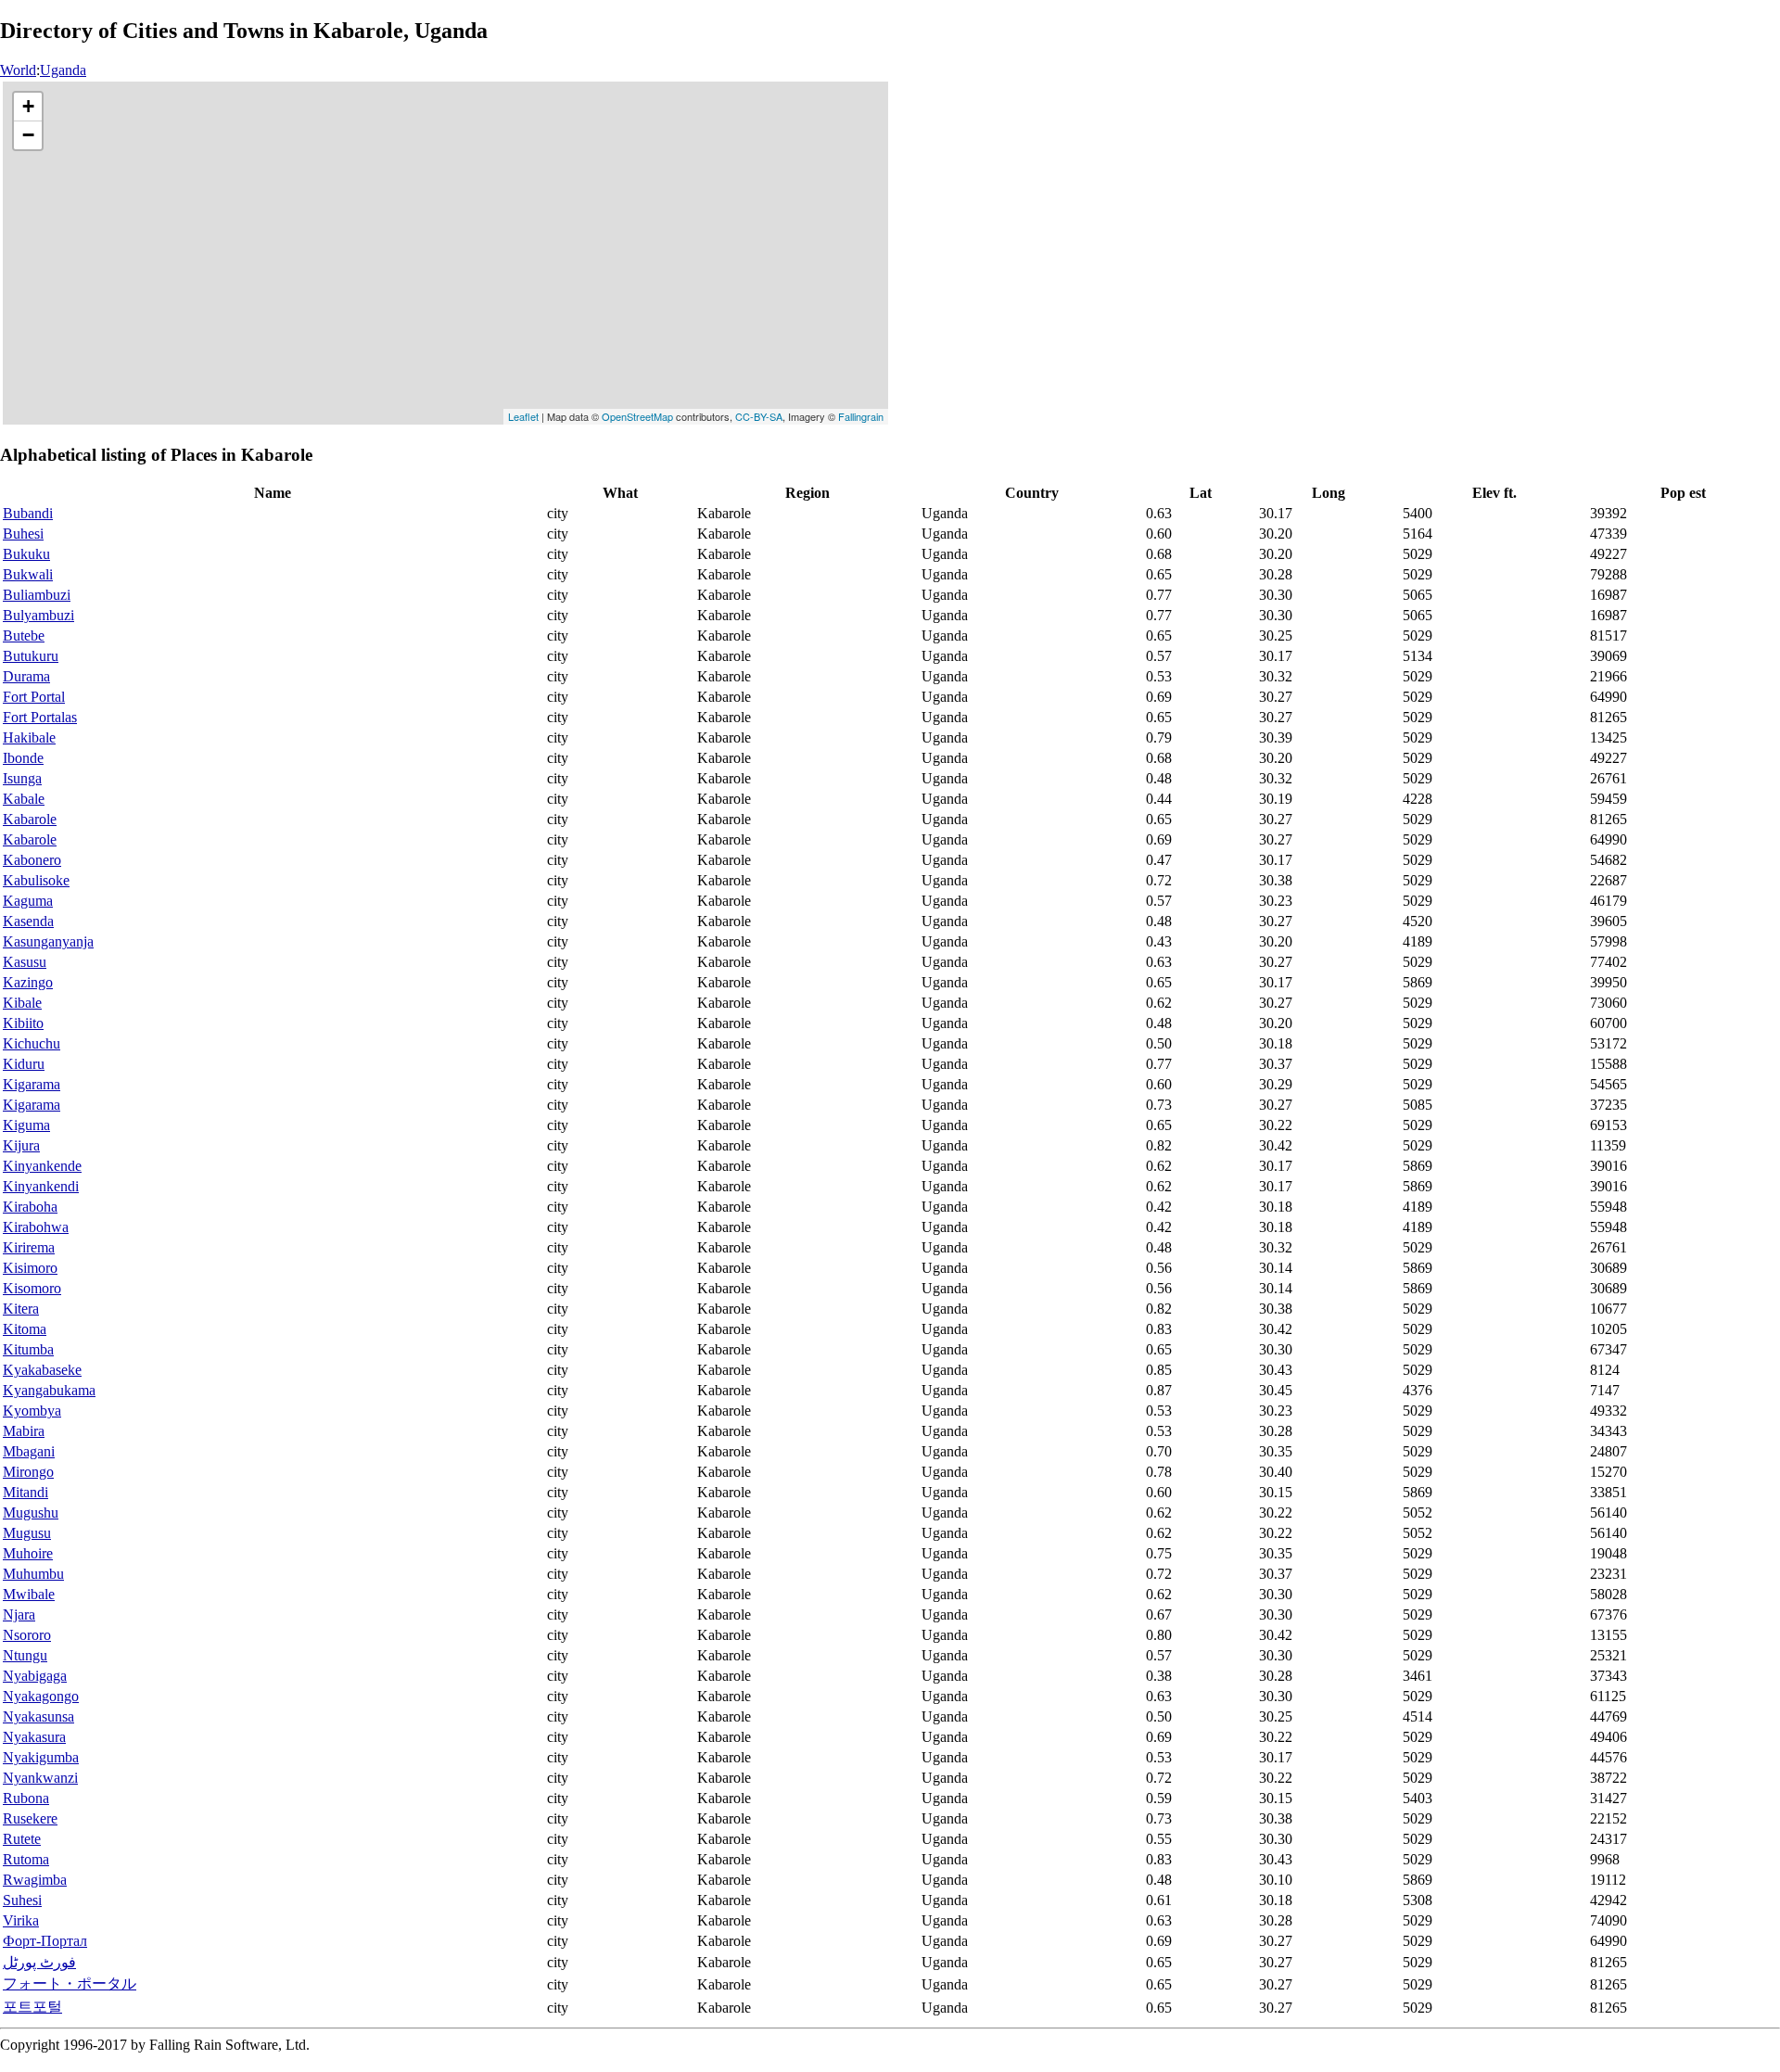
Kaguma (28, 901)
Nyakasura (34, 1737)
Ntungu (25, 1655)
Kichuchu (32, 1043)
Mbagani (29, 1451)
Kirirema (29, 1247)
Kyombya (32, 1411)
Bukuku (26, 554)
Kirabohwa (36, 1227)
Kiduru (24, 1064)
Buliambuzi (37, 595)
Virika (21, 1920)
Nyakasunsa (38, 1716)
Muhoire (28, 1553)
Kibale (22, 1003)
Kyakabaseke (42, 1370)
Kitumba (28, 1349)
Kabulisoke (36, 880)
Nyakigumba (41, 1757)
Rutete (22, 1839)
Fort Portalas (40, 717)
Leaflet (523, 416)
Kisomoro (32, 1288)
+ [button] (28, 106)
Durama (26, 676)
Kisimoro (30, 1268)
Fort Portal (34, 697)
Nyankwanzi (40, 1778)
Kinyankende (42, 1166)
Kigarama (32, 1084)
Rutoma (26, 1859)
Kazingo (28, 982)
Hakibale (29, 737)
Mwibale (29, 1594)
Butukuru (31, 656)
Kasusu (25, 962)
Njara (19, 1614)
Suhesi (22, 1900)
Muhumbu (33, 1574)
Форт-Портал (45, 1941)
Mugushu (31, 1513)
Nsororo (27, 1635)
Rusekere (30, 1818)
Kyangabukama (49, 1390)
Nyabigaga (35, 1676)
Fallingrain (861, 416)
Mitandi (25, 1492)
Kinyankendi (41, 1186)
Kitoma (25, 1329)
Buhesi (23, 534)
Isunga (22, 778)
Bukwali (28, 574)
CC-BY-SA (759, 416)
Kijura (21, 1145)
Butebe (24, 636)
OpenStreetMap (637, 416)
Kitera (21, 1309)
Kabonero (32, 860)
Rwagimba (35, 1880)
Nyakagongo (41, 1696)
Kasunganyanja (48, 941)
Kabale (24, 799)
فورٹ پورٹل (39, 1962)
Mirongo (28, 1472)
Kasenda (28, 921)
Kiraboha (30, 1207)
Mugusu (27, 1533)
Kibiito (23, 1023)
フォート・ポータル (70, 1983)
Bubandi (28, 513)
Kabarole (30, 819)
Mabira (24, 1431)
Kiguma (26, 1125)
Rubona (26, 1798)
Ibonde (23, 758)
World (18, 70)
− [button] (28, 135)
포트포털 (32, 2007)
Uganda (63, 70)
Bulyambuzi (38, 615)
